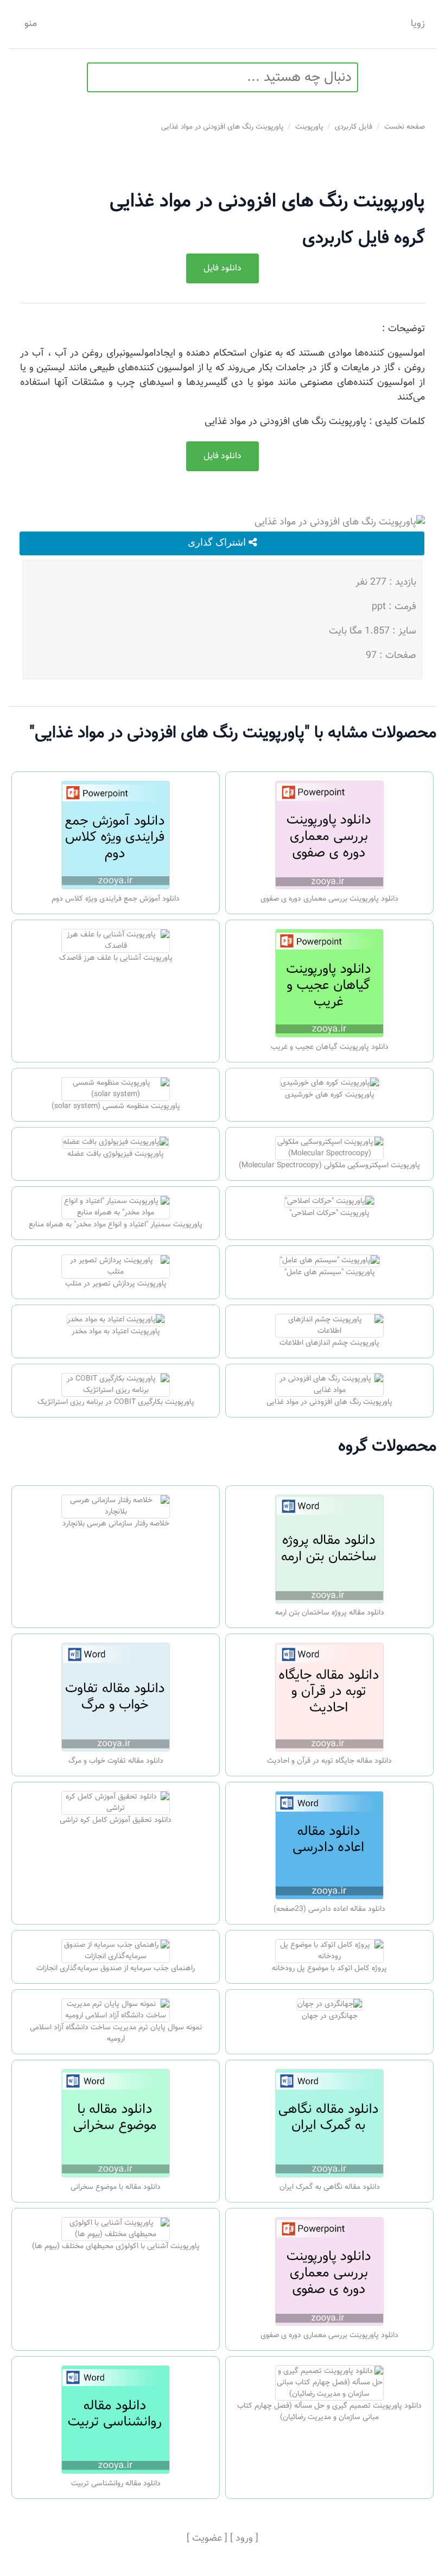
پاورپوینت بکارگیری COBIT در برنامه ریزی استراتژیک (116, 1402)
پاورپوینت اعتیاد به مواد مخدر (116, 1332)
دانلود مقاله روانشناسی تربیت (116, 2484)
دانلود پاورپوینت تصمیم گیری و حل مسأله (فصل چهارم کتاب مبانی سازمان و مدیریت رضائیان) (329, 2412)
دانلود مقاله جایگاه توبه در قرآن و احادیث (329, 1761)
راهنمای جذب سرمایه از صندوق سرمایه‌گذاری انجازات (116, 1969)
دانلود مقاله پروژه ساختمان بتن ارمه (330, 1613)
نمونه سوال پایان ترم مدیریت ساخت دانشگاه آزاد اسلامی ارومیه (116, 2033)
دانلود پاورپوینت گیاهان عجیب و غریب (330, 1047)
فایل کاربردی (354, 127)
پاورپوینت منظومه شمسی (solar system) (116, 1106)
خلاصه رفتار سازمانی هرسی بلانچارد (116, 1524)
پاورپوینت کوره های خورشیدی (330, 1095)
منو (31, 24)
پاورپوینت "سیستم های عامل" (330, 1273)
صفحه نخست (405, 127)
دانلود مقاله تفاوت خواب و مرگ (116, 1761)
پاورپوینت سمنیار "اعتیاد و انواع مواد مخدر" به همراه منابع (116, 1225)
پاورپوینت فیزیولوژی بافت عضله (116, 1154)
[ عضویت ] (207, 2539)
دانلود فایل (223, 268)
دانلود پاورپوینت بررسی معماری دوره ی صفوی (329, 899)
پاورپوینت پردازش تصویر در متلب (116, 1284)
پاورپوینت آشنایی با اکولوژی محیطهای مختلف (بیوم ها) (116, 2246)
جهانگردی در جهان (330, 2016)
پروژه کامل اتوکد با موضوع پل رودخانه (329, 1969)
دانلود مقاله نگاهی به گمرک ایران (330, 2187)
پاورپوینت (309, 127)
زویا (418, 24)
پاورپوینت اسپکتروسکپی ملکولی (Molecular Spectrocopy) (329, 1166)
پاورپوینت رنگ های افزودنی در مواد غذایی (222, 127)
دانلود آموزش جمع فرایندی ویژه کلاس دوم (116, 899)
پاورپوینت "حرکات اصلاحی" (329, 1213)
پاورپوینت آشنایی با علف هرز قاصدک (116, 958)
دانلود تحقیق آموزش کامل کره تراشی (116, 1820)
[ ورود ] (244, 2539)
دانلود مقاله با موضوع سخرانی (116, 2187)
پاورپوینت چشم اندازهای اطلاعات (329, 1343)
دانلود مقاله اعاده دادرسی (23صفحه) (329, 1909)
